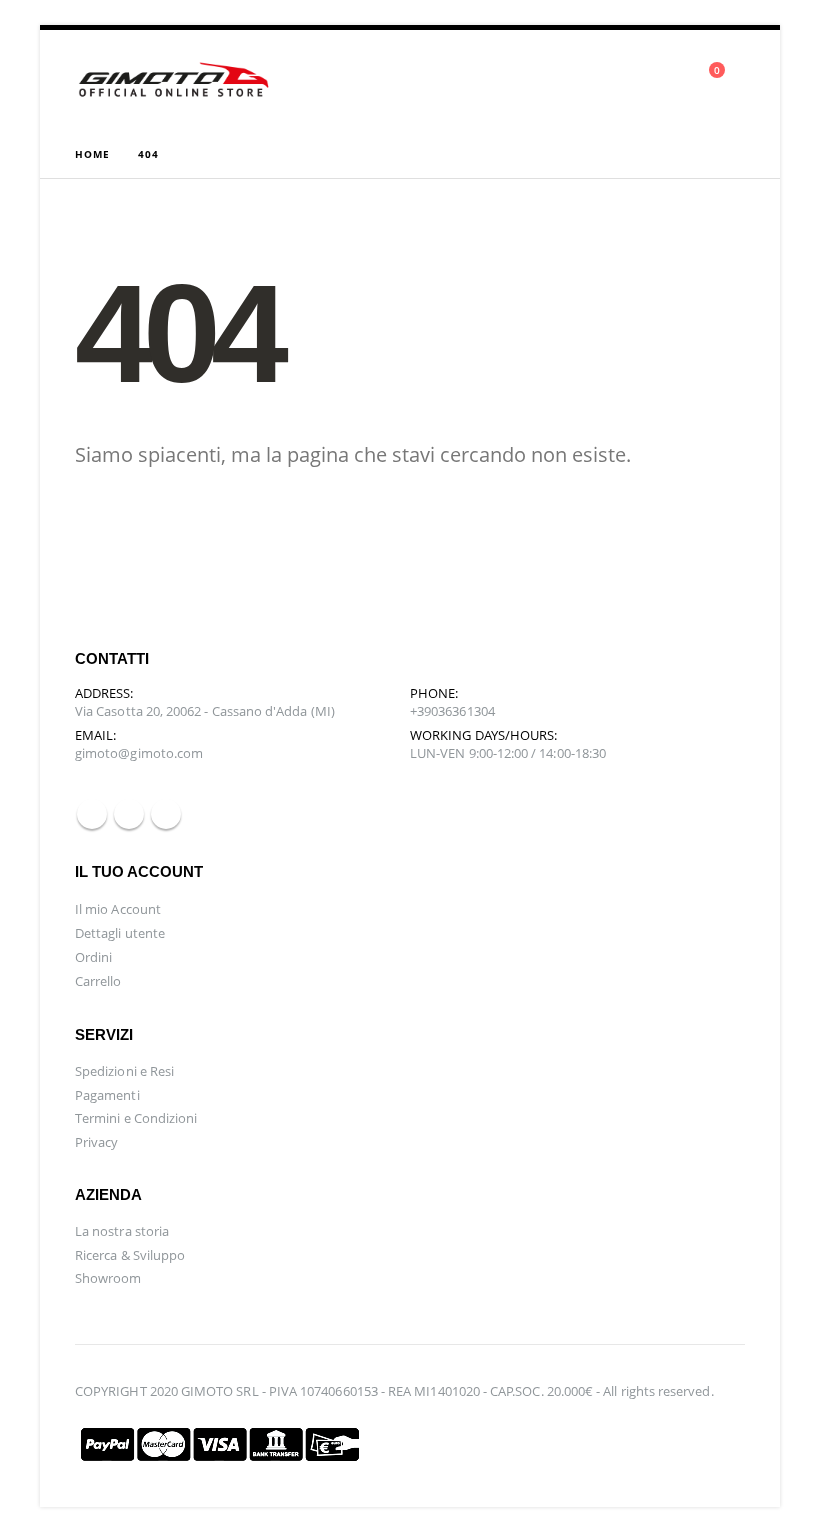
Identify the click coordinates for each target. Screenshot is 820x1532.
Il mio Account (118, 909)
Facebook (92, 814)
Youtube (129, 814)
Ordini (93, 957)
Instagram (166, 814)
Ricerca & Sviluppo (130, 1255)
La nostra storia (122, 1231)
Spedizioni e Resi (124, 1071)
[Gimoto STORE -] (175, 80)
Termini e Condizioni (136, 1118)
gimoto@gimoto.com (139, 753)
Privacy (96, 1142)
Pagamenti (107, 1095)
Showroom (108, 1278)
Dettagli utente (120, 933)
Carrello (98, 981)
